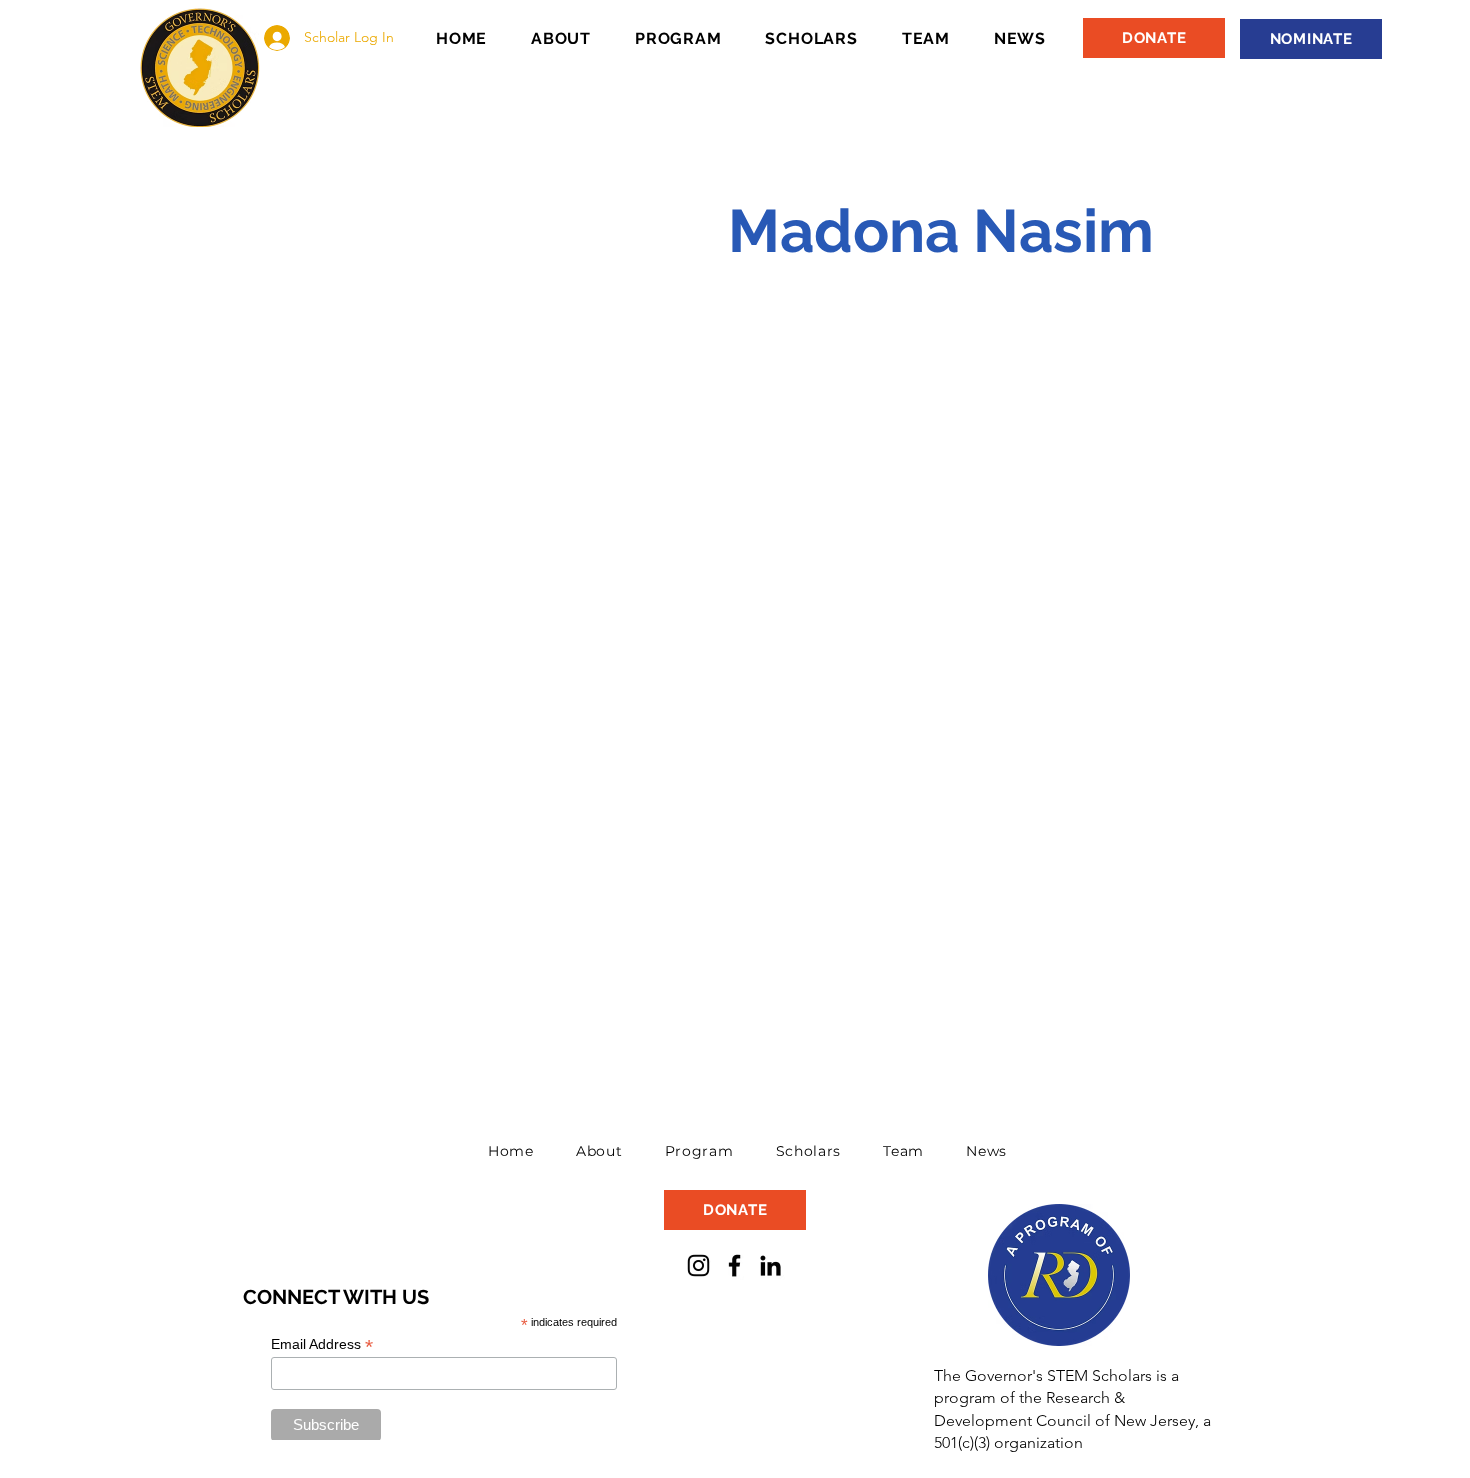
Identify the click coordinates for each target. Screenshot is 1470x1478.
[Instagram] (698, 1265)
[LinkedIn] (770, 1265)
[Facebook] (734, 1265)
